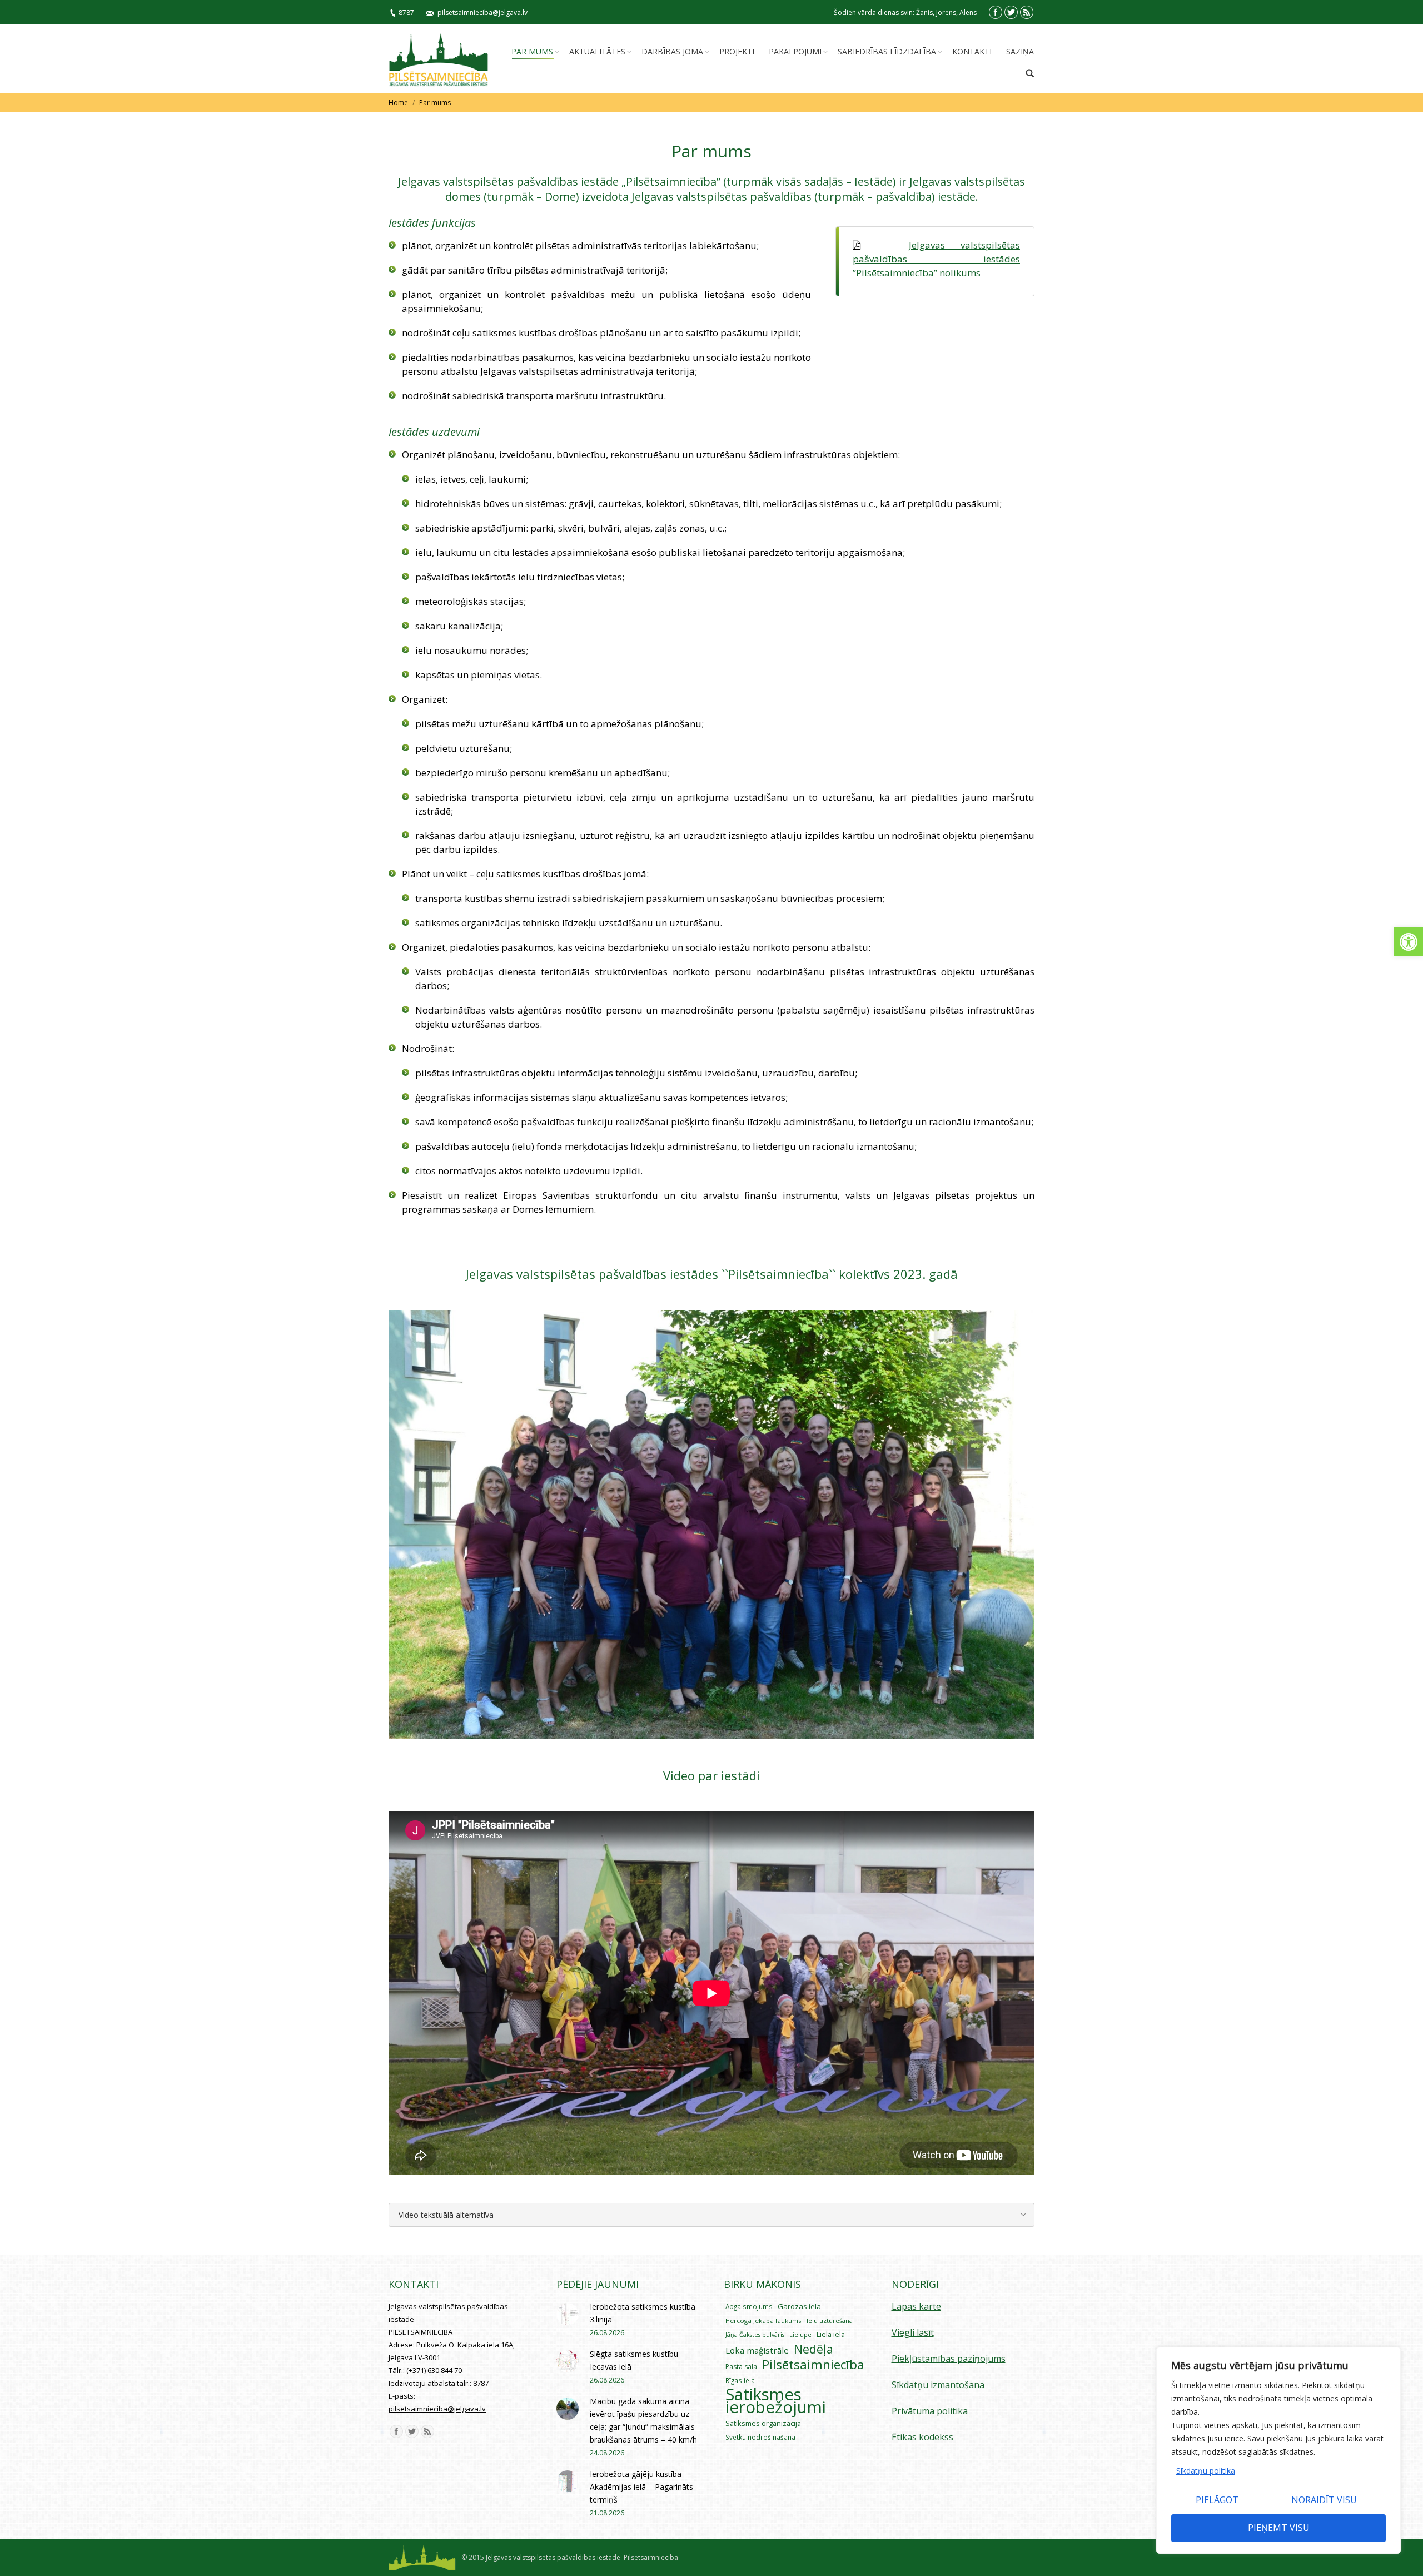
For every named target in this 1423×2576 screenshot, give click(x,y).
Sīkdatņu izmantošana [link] (938, 2385)
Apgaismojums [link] (749, 2306)
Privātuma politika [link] (930, 2411)
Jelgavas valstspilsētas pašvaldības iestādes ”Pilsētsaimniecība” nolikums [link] (936, 259)
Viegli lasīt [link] (913, 2332)
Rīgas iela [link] (740, 2380)
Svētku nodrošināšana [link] (760, 2437)
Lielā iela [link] (831, 2334)
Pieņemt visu (1279, 2528)
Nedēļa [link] (814, 2349)
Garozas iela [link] (799, 2306)
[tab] (711, 2215)
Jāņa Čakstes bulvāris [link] (755, 2335)
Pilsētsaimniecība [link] (813, 2364)
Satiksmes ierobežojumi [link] (776, 2401)
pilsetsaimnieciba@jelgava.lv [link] (482, 13)
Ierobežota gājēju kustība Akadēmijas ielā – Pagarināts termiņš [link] (641, 2487)
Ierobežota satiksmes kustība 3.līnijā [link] (643, 2313)
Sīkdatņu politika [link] (1206, 2471)
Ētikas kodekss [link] (922, 2437)
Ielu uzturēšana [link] (830, 2321)
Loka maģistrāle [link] (757, 2350)
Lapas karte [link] (916, 2306)
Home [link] (398, 103)
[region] (1278, 2450)
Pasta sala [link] (741, 2367)
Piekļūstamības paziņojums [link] (949, 2359)
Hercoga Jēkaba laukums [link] (763, 2321)
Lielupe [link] (800, 2334)
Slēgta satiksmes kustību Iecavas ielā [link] (634, 2360)
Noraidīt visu (1324, 2500)
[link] (1409, 942)
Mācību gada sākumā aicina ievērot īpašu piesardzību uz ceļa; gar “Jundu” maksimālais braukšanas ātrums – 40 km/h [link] (643, 2420)
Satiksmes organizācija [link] (763, 2423)
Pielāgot (1217, 2500)
